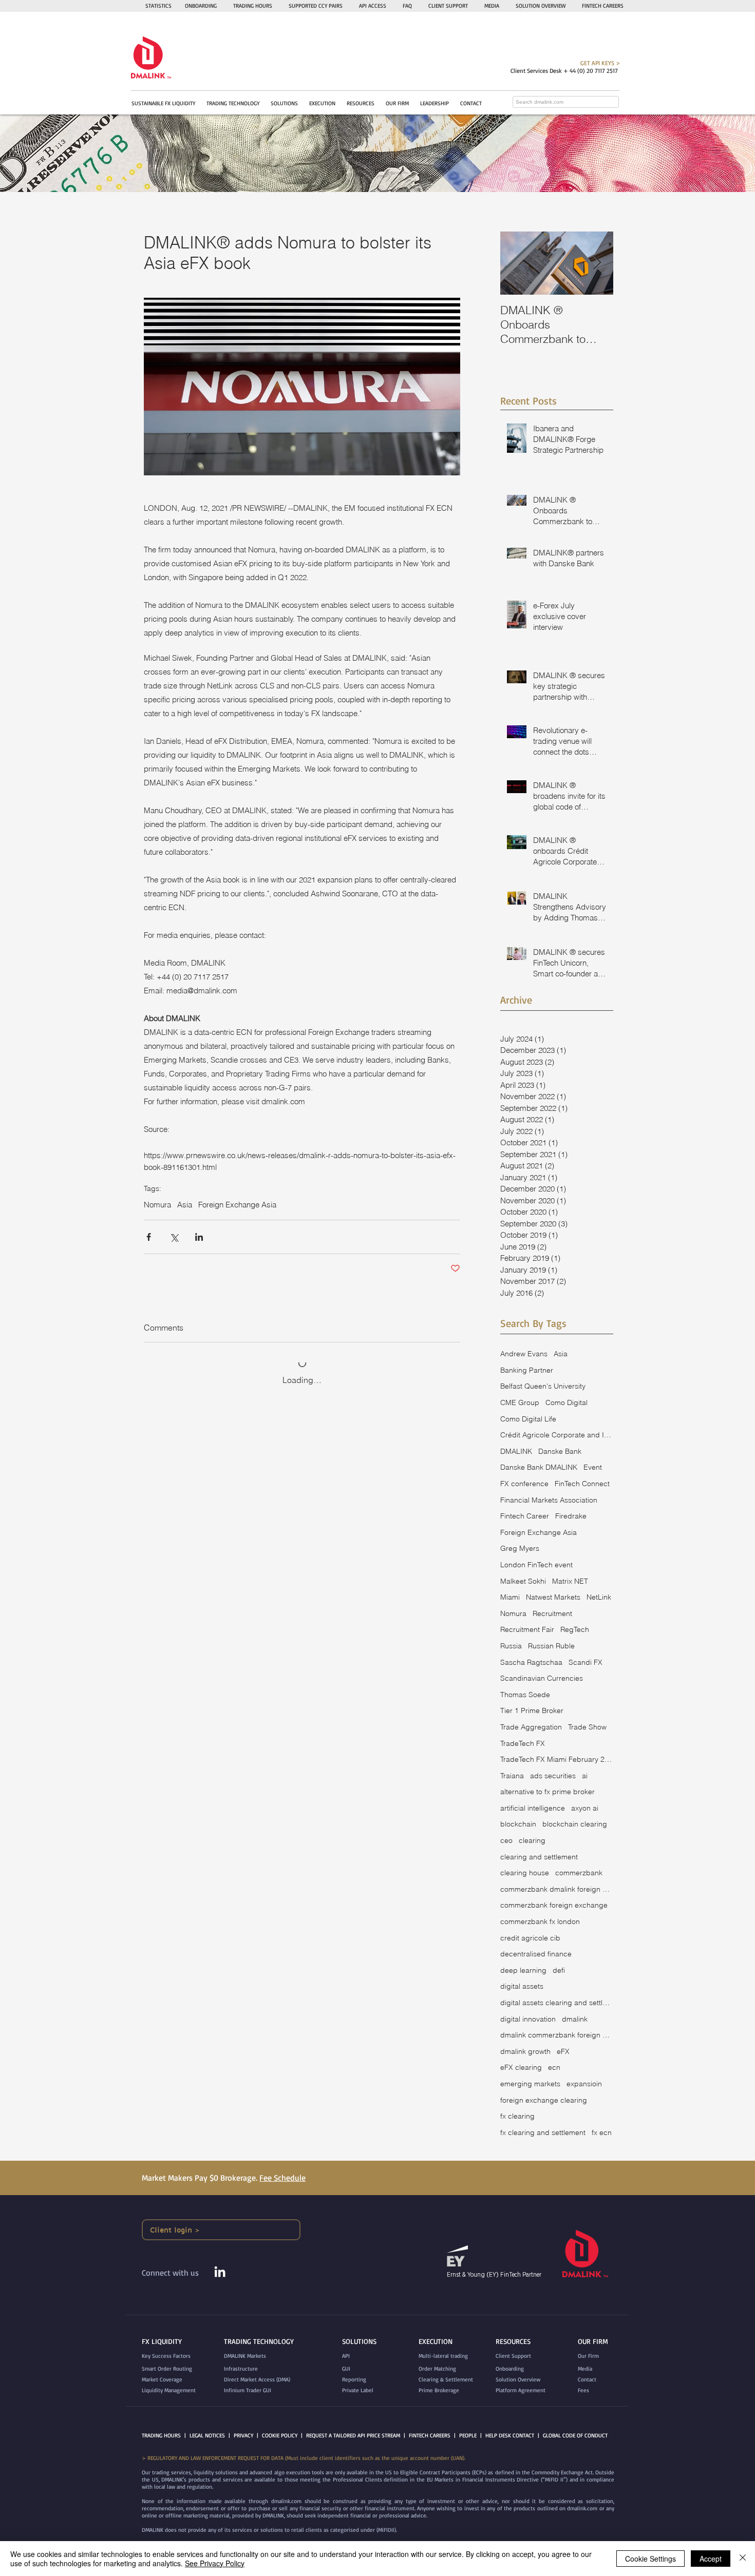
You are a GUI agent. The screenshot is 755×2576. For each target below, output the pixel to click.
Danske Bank (560, 1451)
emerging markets (530, 2084)
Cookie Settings (650, 2559)
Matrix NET (570, 1581)
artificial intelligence (533, 1808)
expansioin (584, 2084)
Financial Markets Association (549, 1500)
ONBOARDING (201, 6)
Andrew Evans (524, 1354)
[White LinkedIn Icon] (220, 2272)
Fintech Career (525, 1516)
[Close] (743, 2559)
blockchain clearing (575, 1824)
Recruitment (552, 1613)
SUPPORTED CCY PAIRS (316, 6)
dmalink (575, 2019)
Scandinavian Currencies (542, 1678)
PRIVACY (243, 2435)
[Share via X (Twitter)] (174, 1237)
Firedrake (571, 1516)
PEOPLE (468, 2435)
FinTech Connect (582, 1484)
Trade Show (587, 1727)
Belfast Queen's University (543, 1386)
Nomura (157, 1205)
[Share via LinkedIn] (199, 1237)
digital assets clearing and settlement (557, 2003)
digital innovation (528, 2019)
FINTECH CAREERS (430, 2435)
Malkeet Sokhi (523, 1581)
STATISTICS (158, 6)
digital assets (522, 1986)
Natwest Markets (553, 1597)
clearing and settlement (539, 1857)
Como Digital (567, 1402)
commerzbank (579, 1873)
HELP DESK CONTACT (510, 2435)
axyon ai (585, 1808)
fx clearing (517, 2116)
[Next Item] (597, 263)
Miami (510, 1597)
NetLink (599, 1597)
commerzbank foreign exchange (554, 1905)
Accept (711, 2559)
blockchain (518, 1824)
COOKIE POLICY (280, 2435)
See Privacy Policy (215, 2563)
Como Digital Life (528, 1419)
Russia (511, 1646)
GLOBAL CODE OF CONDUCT (575, 2435)
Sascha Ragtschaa (531, 1662)
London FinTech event (536, 1565)
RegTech (575, 1629)
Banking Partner (527, 1370)
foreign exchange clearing (544, 2100)
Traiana (512, 1776)
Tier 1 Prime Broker (532, 1710)
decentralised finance (536, 1954)
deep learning (523, 1970)
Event (593, 1467)
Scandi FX (586, 1662)
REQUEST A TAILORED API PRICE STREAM (353, 2435)
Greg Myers (520, 1548)
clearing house (525, 1873)
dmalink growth (525, 2051)
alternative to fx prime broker (548, 1792)
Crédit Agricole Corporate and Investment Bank (557, 1435)
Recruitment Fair (527, 1629)
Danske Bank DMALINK (539, 1467)
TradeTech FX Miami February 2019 (557, 1759)
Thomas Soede (525, 1695)
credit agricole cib (530, 1938)
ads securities (553, 1776)
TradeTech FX (523, 1743)
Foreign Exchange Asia (237, 1205)
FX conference (524, 1484)
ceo (506, 1840)
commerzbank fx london (540, 1921)
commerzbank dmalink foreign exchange (557, 1889)
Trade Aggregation (531, 1727)
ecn (554, 2067)
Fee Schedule (282, 2178)
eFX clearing (521, 2067)
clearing (532, 1840)
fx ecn (602, 2132)
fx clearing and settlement (543, 2132)
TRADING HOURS (253, 6)
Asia (185, 1205)
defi (559, 1970)
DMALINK (516, 1451)
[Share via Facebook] (149, 1237)
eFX (563, 2051)
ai (585, 1776)
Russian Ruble (551, 1646)
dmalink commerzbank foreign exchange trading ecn (557, 2035)
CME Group (520, 1402)
